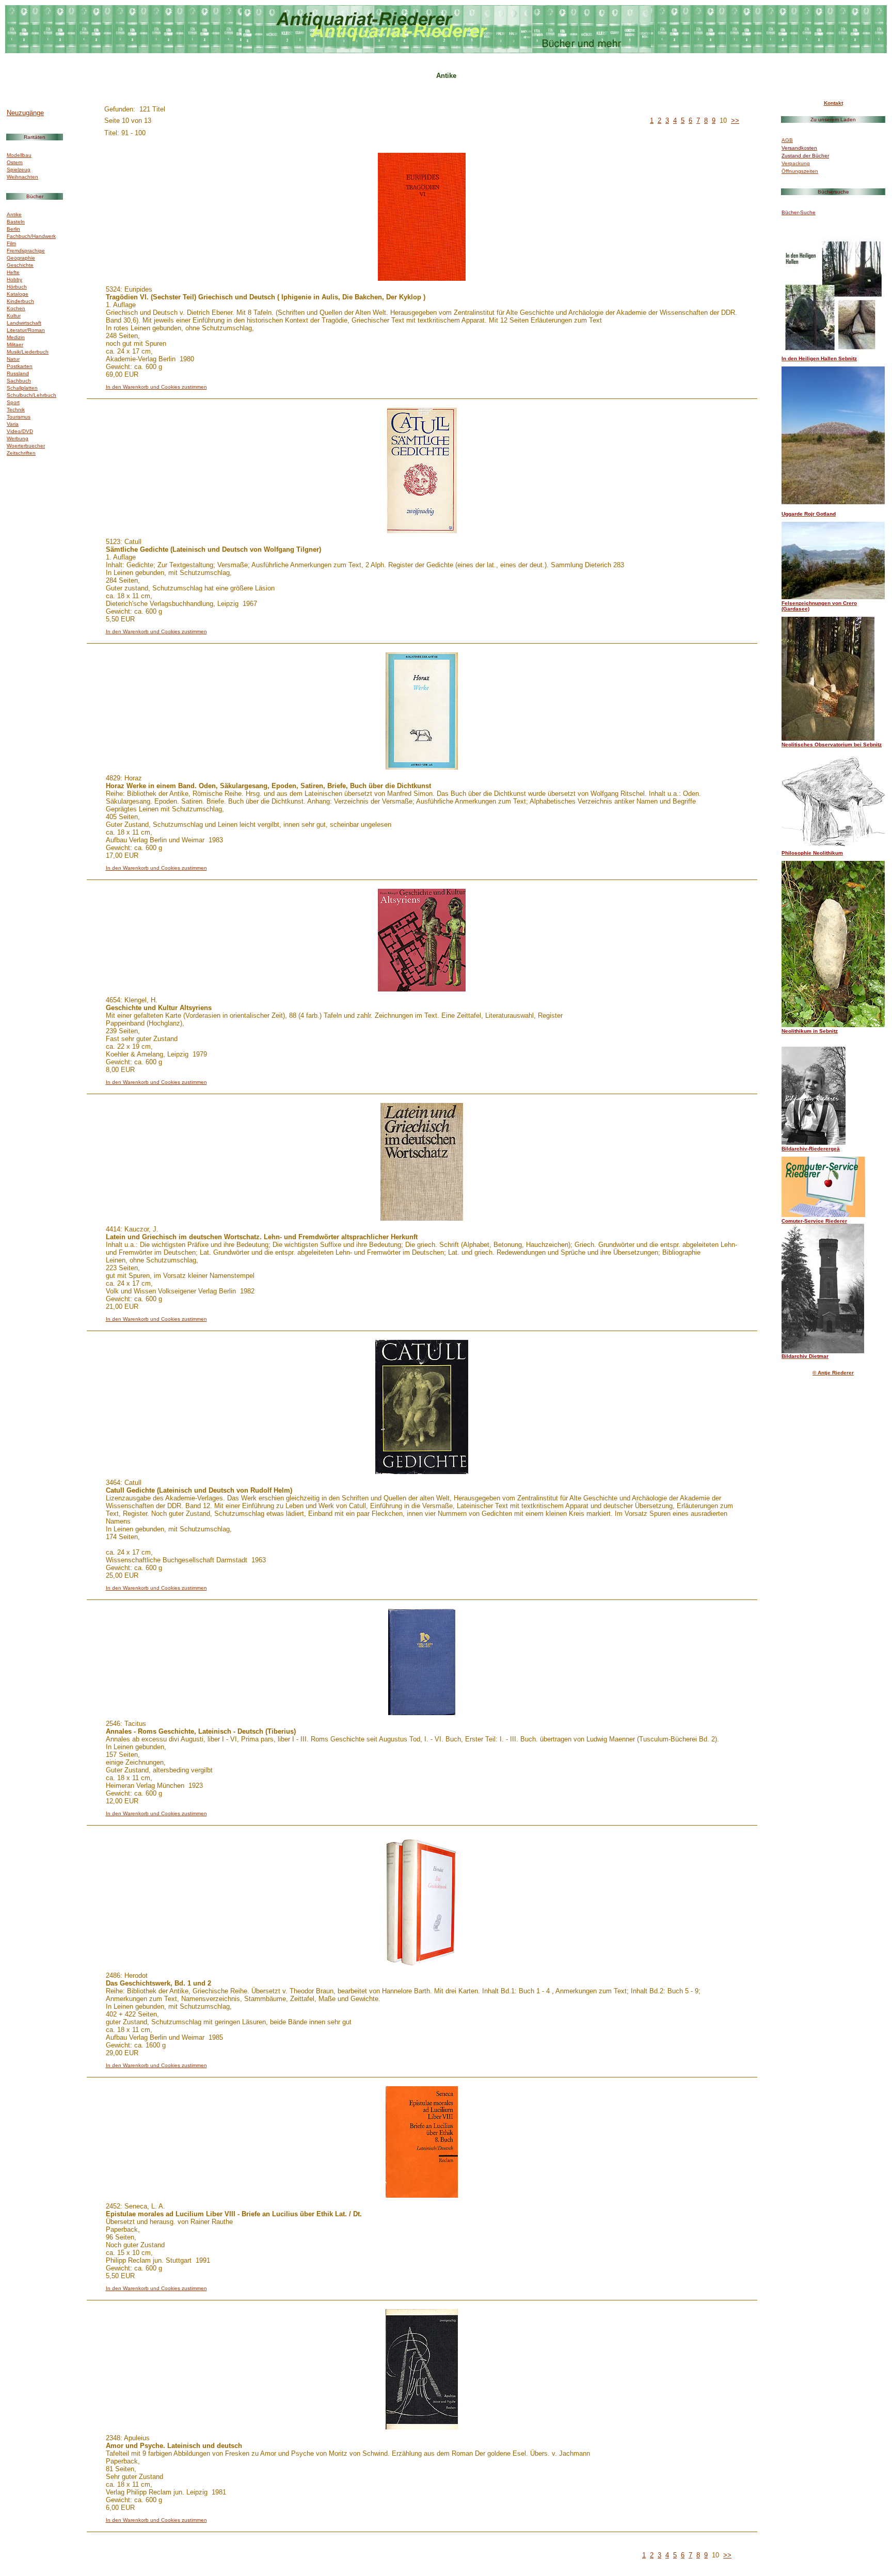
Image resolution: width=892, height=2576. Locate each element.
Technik (16, 410)
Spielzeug (19, 170)
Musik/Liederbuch (28, 352)
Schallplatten (22, 388)
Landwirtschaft (24, 323)
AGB (787, 140)
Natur (13, 359)
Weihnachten (22, 177)
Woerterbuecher (26, 446)
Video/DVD (20, 431)
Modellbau (19, 155)
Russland (18, 373)
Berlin (13, 229)
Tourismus (19, 417)
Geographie (21, 258)
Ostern (15, 162)
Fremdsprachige (26, 251)
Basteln (16, 222)
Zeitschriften (21, 453)
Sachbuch (19, 381)
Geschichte (20, 265)
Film (11, 243)
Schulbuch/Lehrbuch (31, 395)
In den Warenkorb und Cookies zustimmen (156, 387)
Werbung (18, 438)
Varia (13, 424)
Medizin (16, 337)
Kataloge (18, 294)
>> (735, 121)
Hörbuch (17, 287)
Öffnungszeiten (800, 171)
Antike (14, 214)
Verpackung (796, 163)
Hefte (13, 272)
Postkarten (20, 366)
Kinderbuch (20, 301)
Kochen (16, 308)
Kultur (14, 316)
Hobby (14, 279)
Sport (13, 402)
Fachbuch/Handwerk (31, 236)
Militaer (15, 345)
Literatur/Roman (26, 330)
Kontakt (833, 103)
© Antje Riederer (833, 1373)
